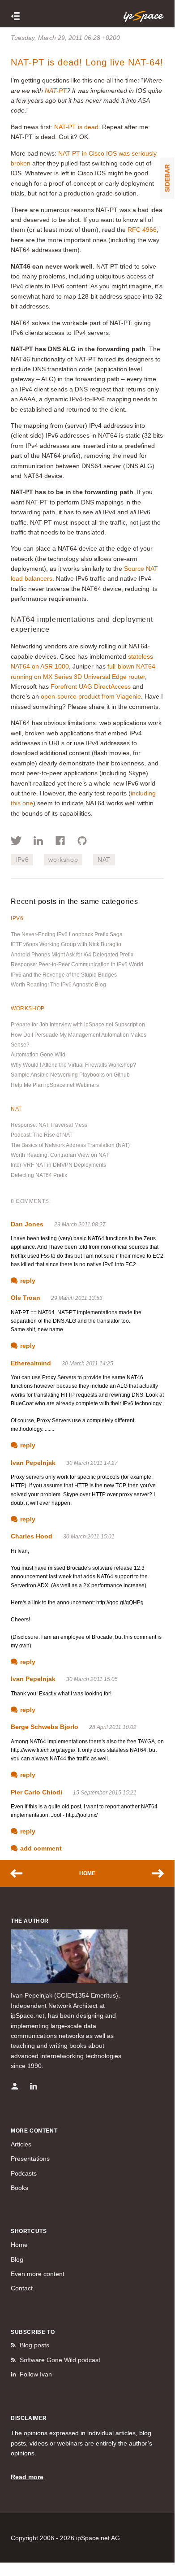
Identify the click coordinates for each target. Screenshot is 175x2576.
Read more (27, 2477)
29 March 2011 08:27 (80, 1225)
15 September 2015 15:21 (105, 1793)
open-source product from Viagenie (91, 696)
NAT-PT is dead (76, 127)
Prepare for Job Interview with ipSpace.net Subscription (78, 1025)
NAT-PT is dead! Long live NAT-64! (87, 62)
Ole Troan (26, 1298)
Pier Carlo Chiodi (36, 1792)
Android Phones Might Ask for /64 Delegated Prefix (72, 955)
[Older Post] (154, 1873)
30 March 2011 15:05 (92, 1679)
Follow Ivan (36, 2374)
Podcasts (24, 2173)
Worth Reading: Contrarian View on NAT (60, 1155)
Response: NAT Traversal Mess (49, 1125)
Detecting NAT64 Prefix (39, 1175)
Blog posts (34, 2345)
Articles (21, 2144)
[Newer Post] (21, 1873)
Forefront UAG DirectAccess (91, 686)
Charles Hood (32, 1536)
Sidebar (167, 178)
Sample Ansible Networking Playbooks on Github (70, 1075)
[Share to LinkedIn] (38, 842)
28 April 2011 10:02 (113, 1727)
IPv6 (22, 860)
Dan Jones (27, 1224)
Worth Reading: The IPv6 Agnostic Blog (58, 985)
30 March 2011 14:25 (87, 1364)
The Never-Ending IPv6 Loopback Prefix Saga (67, 934)
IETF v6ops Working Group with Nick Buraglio (66, 944)
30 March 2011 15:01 (89, 1537)
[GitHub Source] (82, 842)
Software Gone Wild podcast (60, 2360)
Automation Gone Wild (38, 1055)
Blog (17, 2259)
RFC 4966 (142, 230)
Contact (22, 2288)
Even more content (38, 2274)
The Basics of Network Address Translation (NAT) (70, 1145)
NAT (104, 860)
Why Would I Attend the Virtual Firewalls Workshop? (73, 1065)
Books (19, 2188)
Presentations (30, 2159)
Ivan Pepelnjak (33, 1463)
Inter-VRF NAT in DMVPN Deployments (58, 1165)
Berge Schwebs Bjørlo (45, 1727)
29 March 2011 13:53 (77, 1298)
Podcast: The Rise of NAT (42, 1135)
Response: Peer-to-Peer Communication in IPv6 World (77, 964)
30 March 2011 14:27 (92, 1463)
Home (87, 1873)
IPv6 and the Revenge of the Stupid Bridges (64, 975)
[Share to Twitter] (16, 842)
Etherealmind (31, 1363)
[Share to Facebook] (60, 842)
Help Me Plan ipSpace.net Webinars (55, 1085)
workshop (63, 860)
